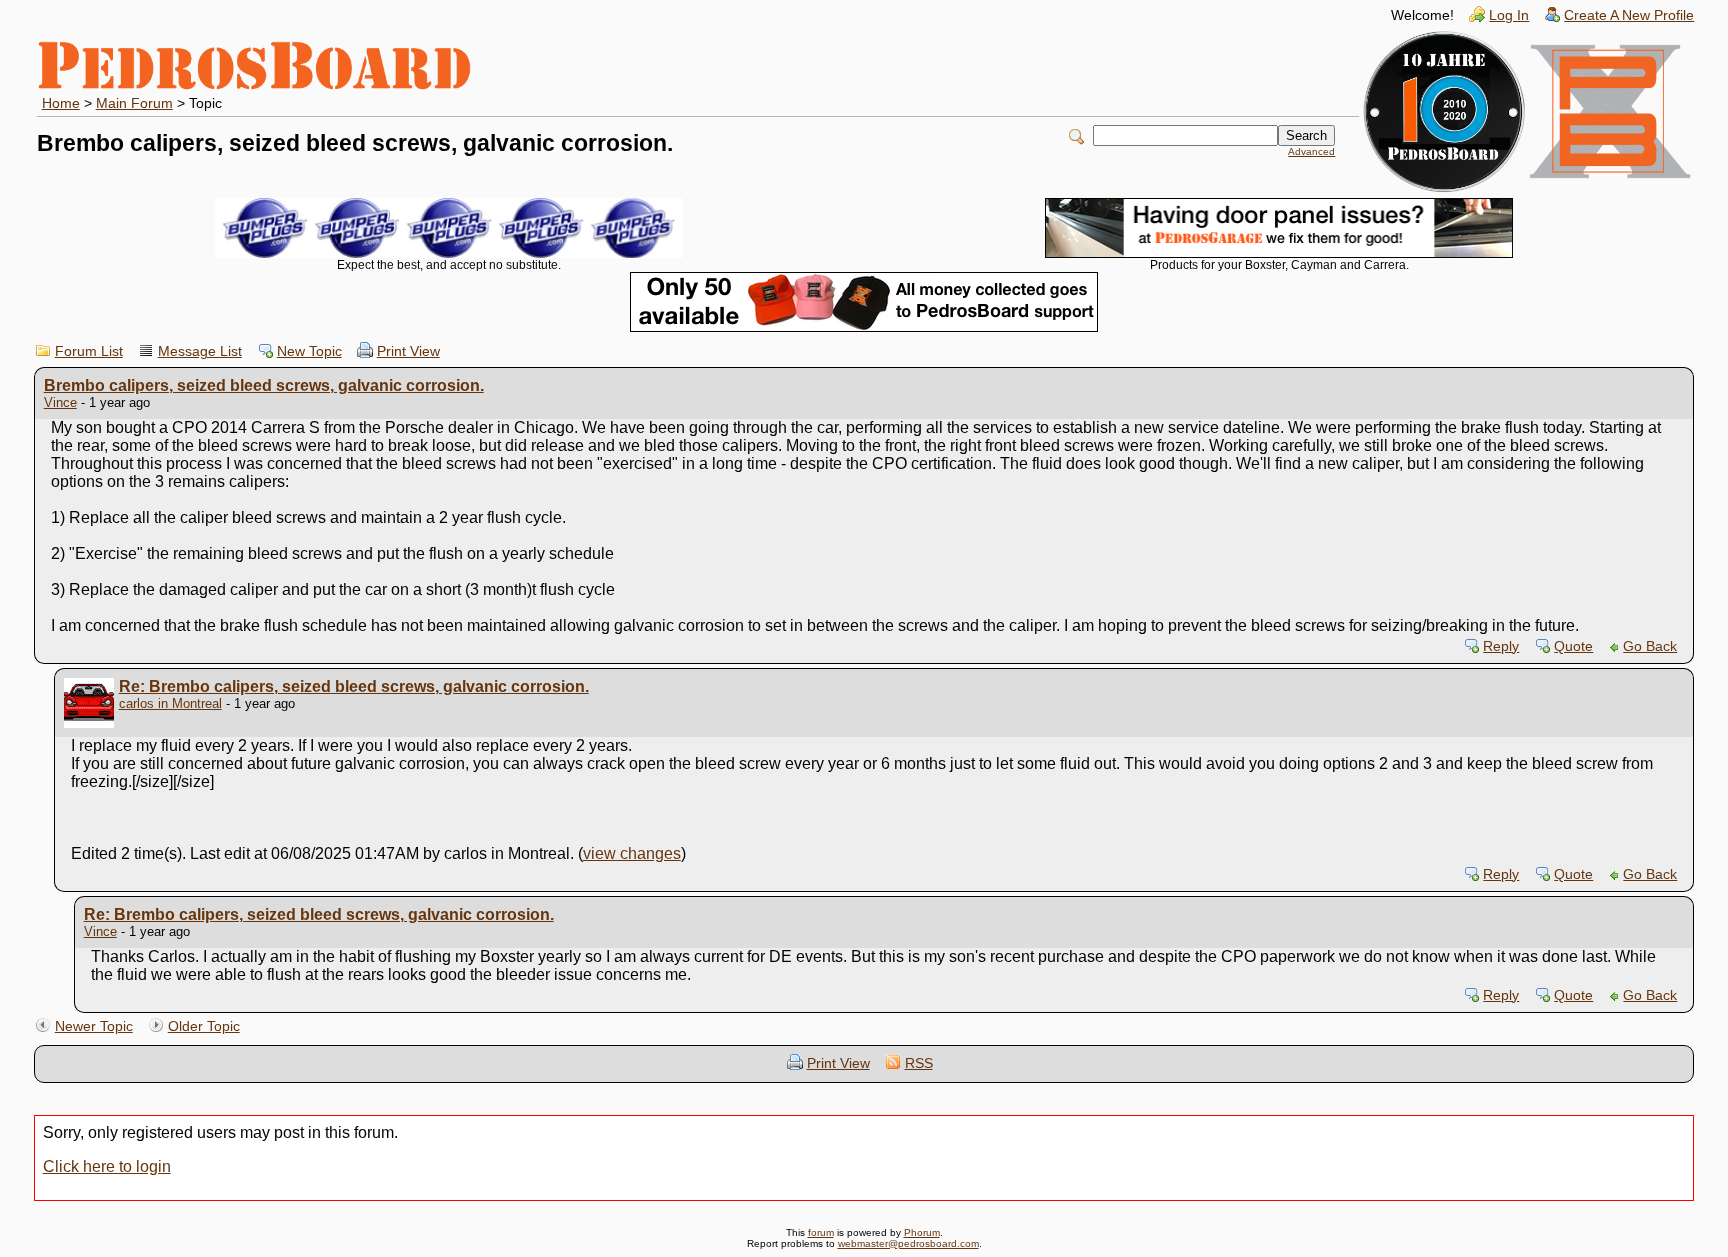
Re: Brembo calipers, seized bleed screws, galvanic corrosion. (354, 686)
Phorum (922, 1232)
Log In (1509, 15)
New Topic (309, 351)
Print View (408, 351)
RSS (919, 1063)
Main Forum (134, 103)
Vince (60, 402)
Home (61, 103)
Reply (1501, 646)
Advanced (1311, 151)
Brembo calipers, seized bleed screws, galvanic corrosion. (264, 385)
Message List (200, 351)
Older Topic (204, 1026)
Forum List (89, 351)
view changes (632, 853)
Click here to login (107, 1166)
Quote (1573, 646)
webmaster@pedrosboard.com (908, 1243)
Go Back (1650, 646)
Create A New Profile (1629, 15)
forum (821, 1232)
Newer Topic (94, 1026)
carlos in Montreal (170, 703)
